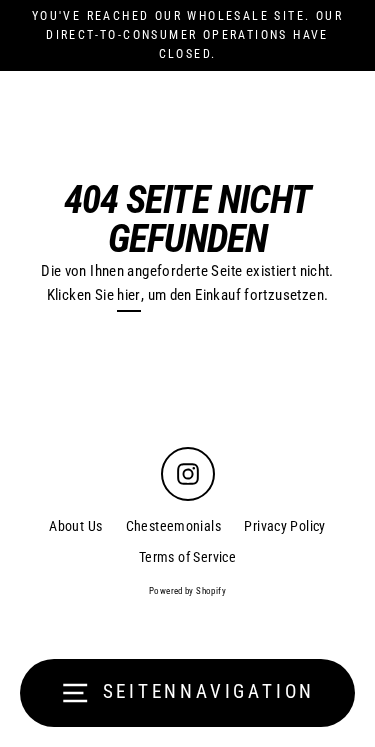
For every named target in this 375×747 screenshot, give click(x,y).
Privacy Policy (284, 526)
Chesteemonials (173, 526)
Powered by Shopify (187, 591)
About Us (75, 526)
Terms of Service (187, 557)
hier (129, 295)
